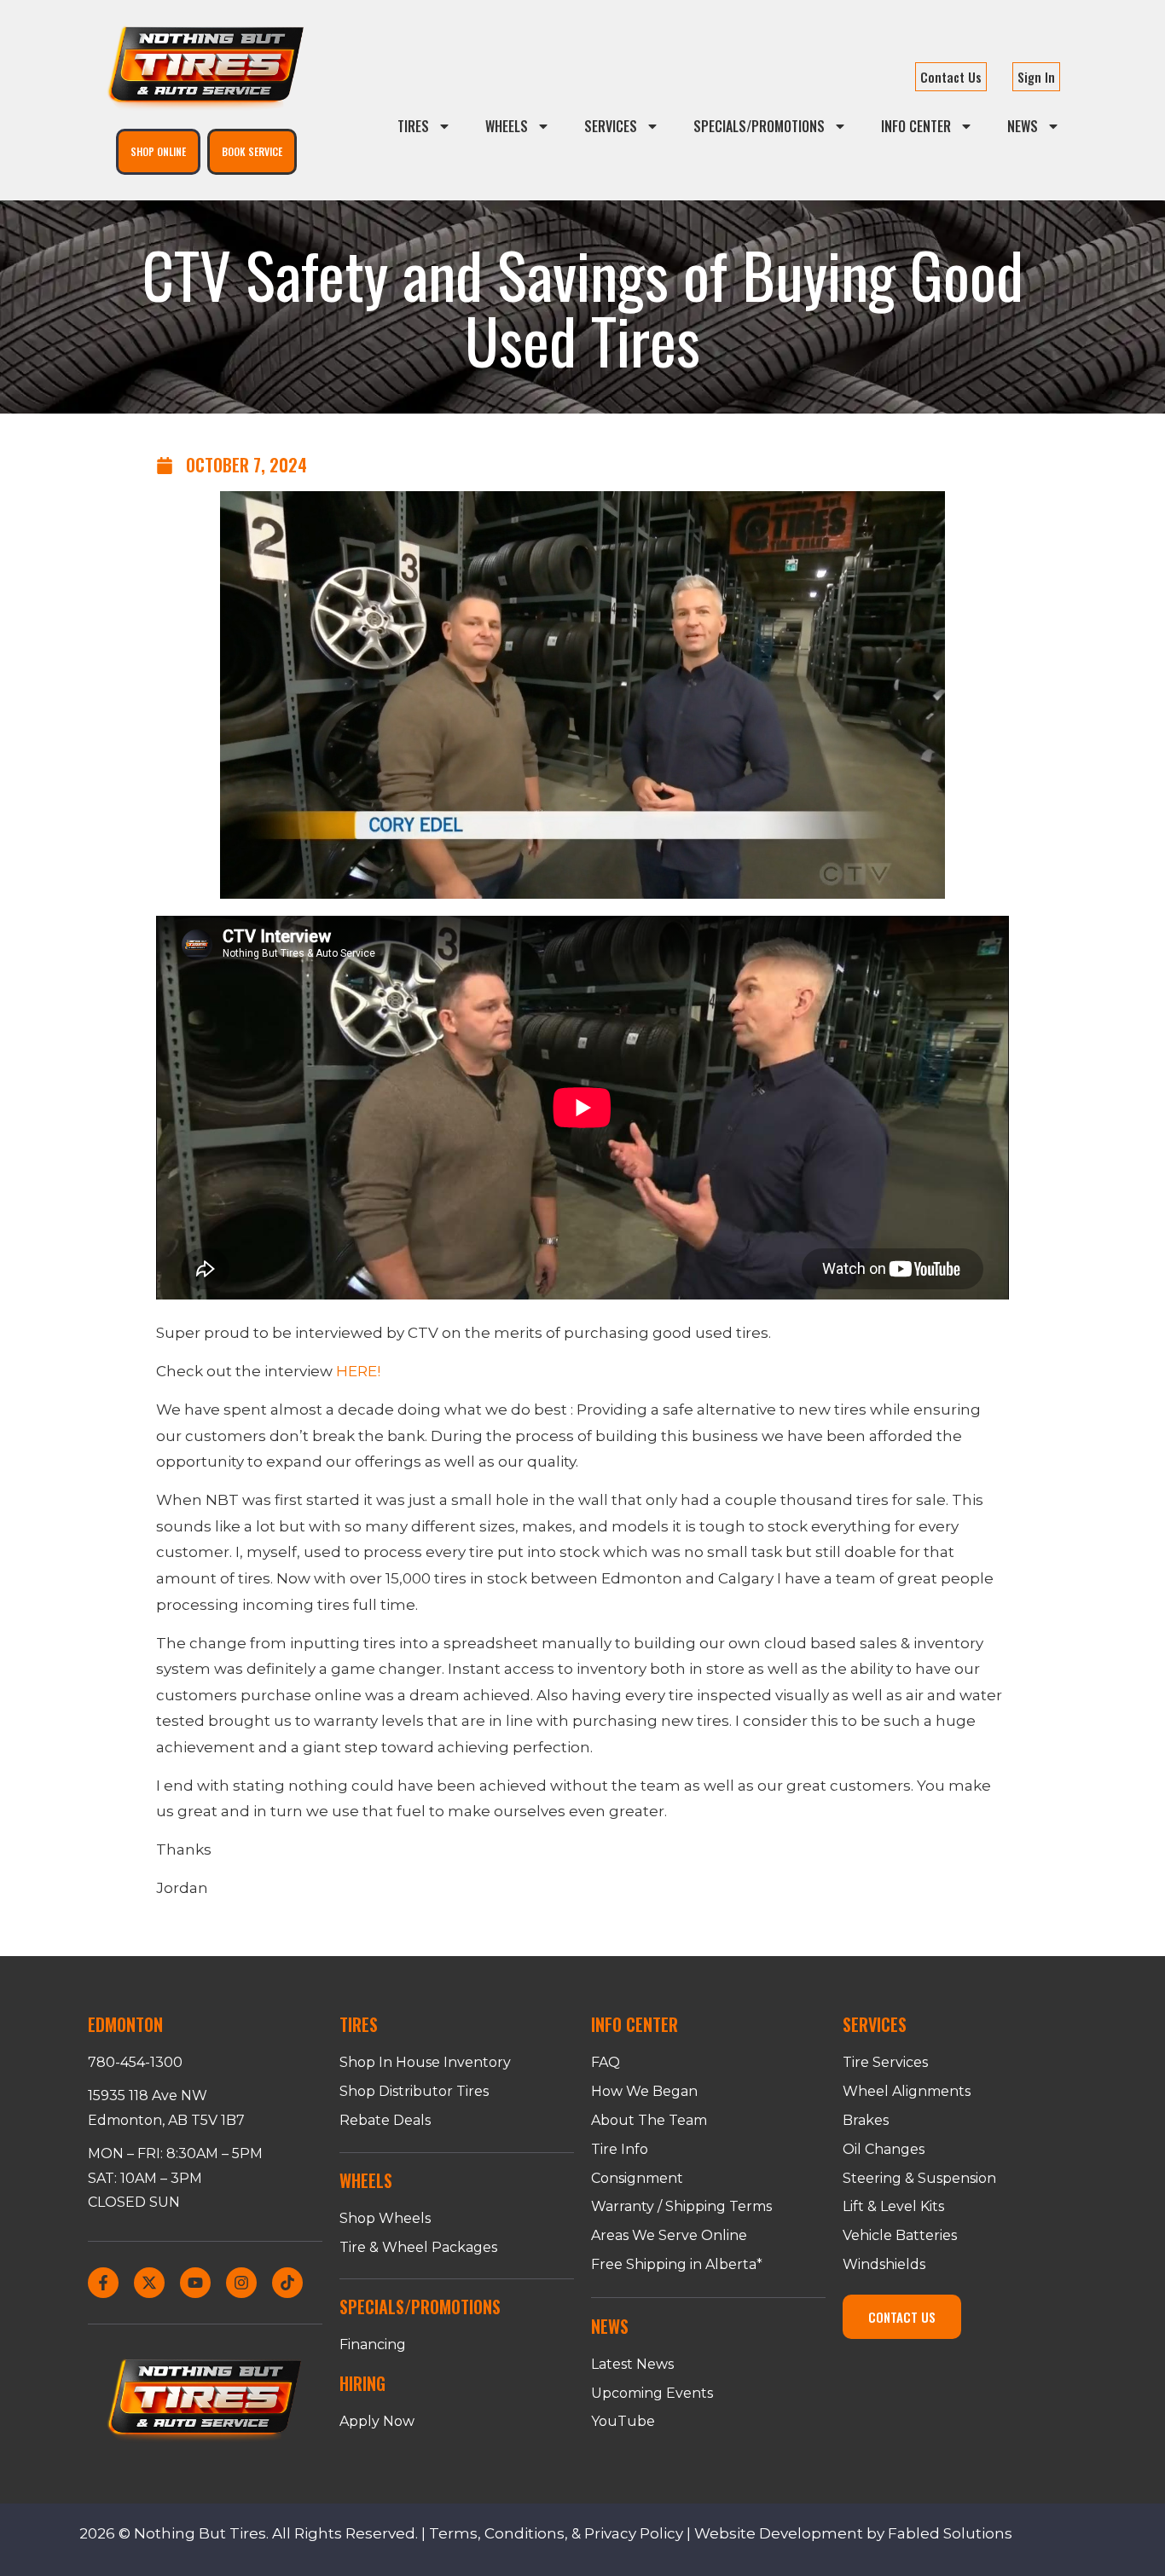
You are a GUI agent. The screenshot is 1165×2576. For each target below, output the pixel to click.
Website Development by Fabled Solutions (853, 2533)
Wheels (507, 126)
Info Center (916, 126)
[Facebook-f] (103, 2283)
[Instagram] (241, 2283)
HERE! (358, 1371)
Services (611, 126)
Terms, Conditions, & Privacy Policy (556, 2533)
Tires (413, 126)
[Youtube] (195, 2283)
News (1023, 126)
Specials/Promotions (759, 126)
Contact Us (951, 77)
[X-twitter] (149, 2283)
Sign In (1036, 77)
